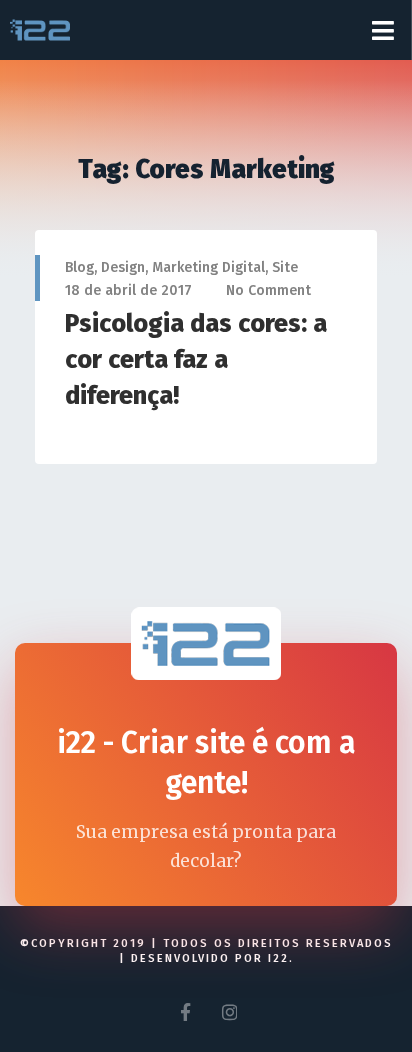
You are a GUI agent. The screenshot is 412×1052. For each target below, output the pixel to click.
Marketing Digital (208, 267)
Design (123, 267)
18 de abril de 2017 (128, 290)
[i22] (40, 30)
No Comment (268, 290)
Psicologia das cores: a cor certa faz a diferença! (196, 360)
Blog (79, 267)
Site (285, 267)
